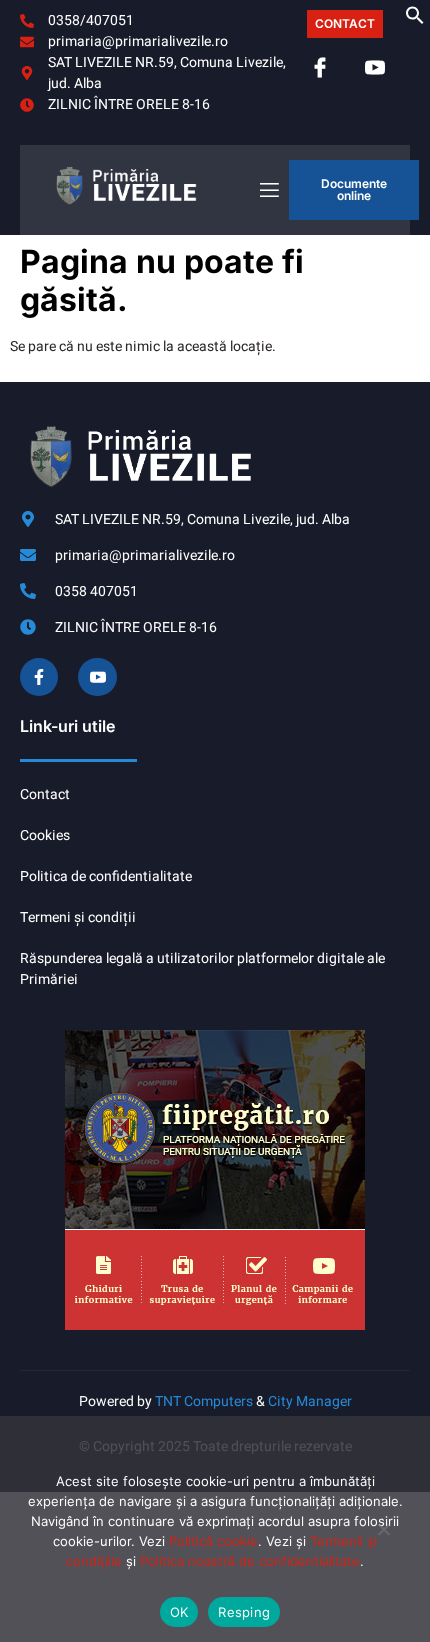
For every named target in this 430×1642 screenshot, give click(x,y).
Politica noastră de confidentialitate (250, 1561)
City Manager (310, 1401)
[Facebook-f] (39, 677)
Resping (244, 1612)
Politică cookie (213, 1541)
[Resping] (383, 1537)
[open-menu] (268, 190)
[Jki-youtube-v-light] (97, 677)
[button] (415, 20)
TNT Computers (204, 1401)
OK (179, 1612)
